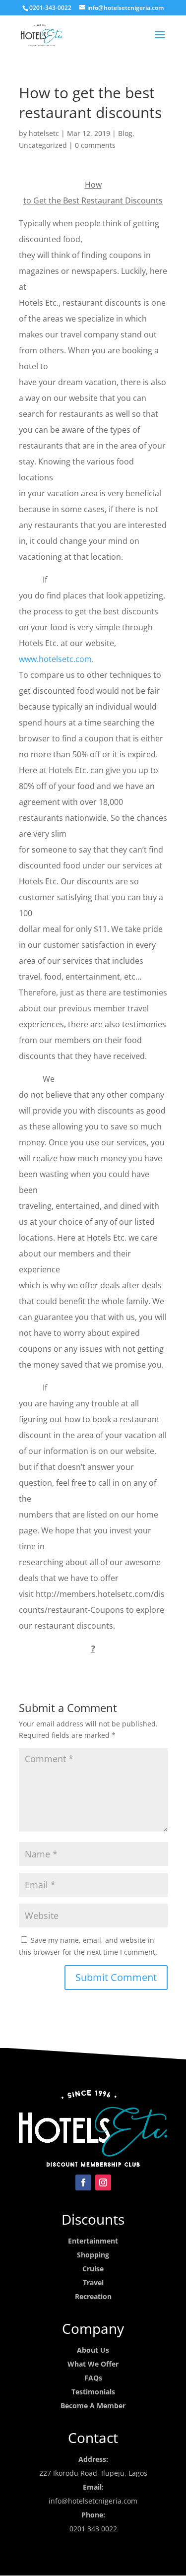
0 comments (95, 145)
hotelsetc (44, 133)
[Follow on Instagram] (103, 2182)
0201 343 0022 (93, 2529)
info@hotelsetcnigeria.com (93, 2501)
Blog (125, 133)
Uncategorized (43, 145)
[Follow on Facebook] (83, 2182)
